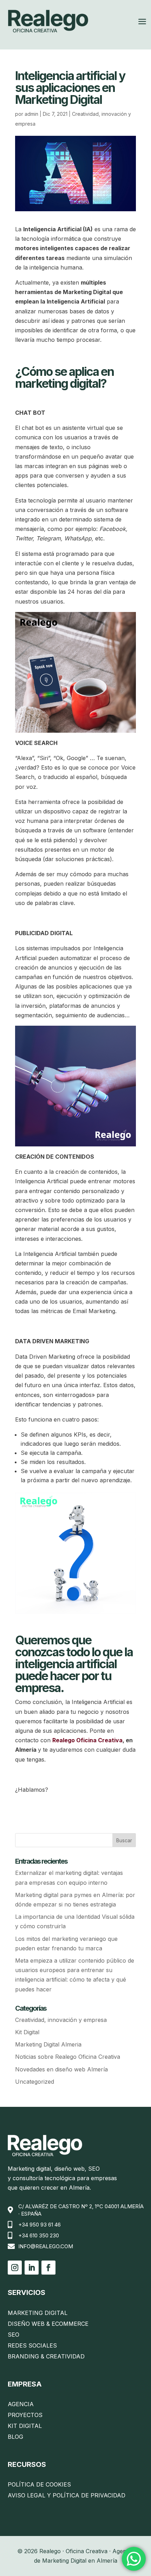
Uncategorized (35, 2082)
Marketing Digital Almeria (48, 2044)
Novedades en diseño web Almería (61, 2069)
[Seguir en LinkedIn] (32, 2268)
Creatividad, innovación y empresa (61, 2020)
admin (31, 114)
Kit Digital (27, 2032)
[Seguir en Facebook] (48, 2268)
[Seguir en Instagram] (15, 2268)
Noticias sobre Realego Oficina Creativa (68, 2057)
